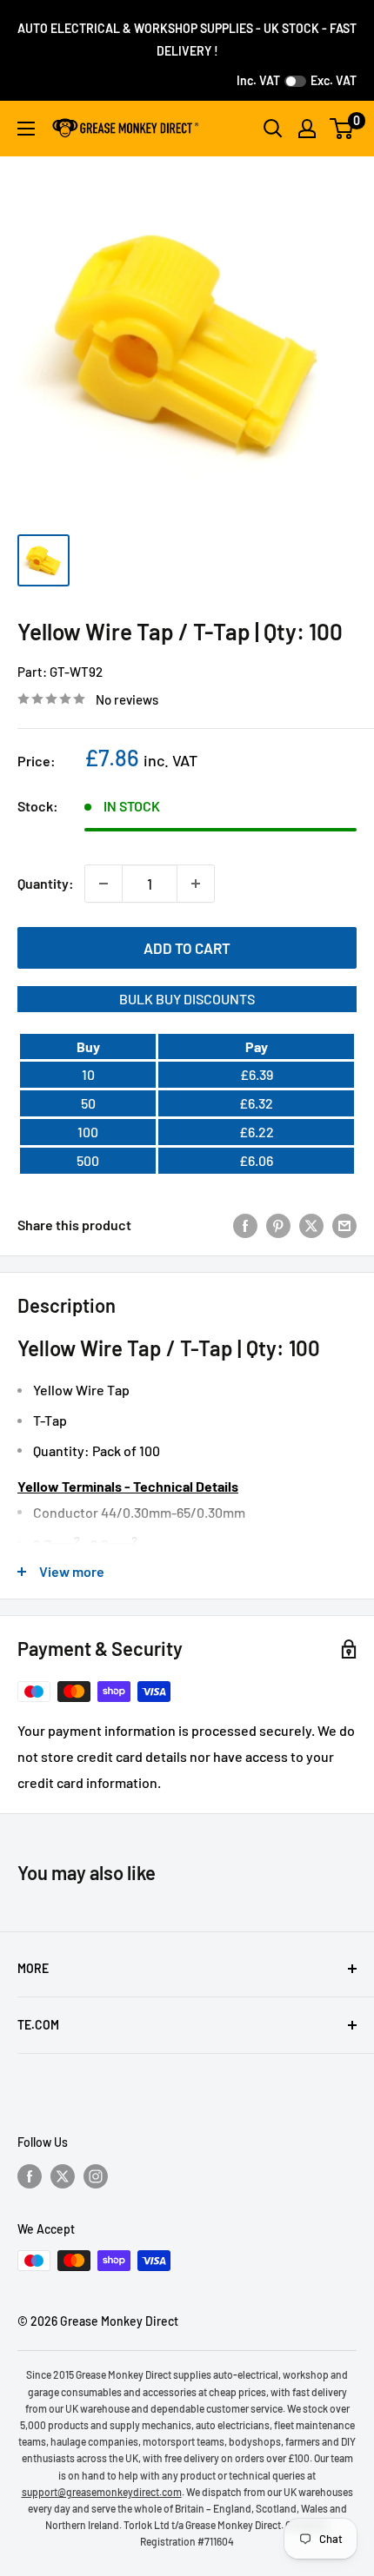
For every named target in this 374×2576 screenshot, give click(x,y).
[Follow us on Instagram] (96, 2175)
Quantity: (46, 883)
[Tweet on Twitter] (311, 1225)
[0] (342, 129)
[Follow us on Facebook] (30, 2175)
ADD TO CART (187, 948)
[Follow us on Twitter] (63, 2175)
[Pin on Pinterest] (278, 1225)
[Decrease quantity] (104, 884)
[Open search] (273, 129)
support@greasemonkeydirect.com (102, 2492)
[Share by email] (344, 1225)
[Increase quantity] (196, 884)
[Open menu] (26, 129)
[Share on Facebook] (245, 1225)
